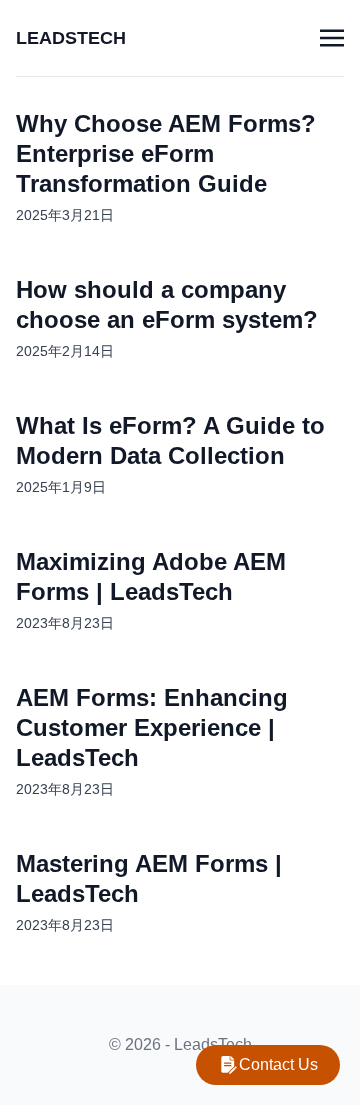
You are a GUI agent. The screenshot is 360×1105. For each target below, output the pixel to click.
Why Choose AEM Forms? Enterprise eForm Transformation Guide (166, 153)
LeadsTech (71, 38)
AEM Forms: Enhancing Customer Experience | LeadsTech (152, 727)
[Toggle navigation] (332, 37)
